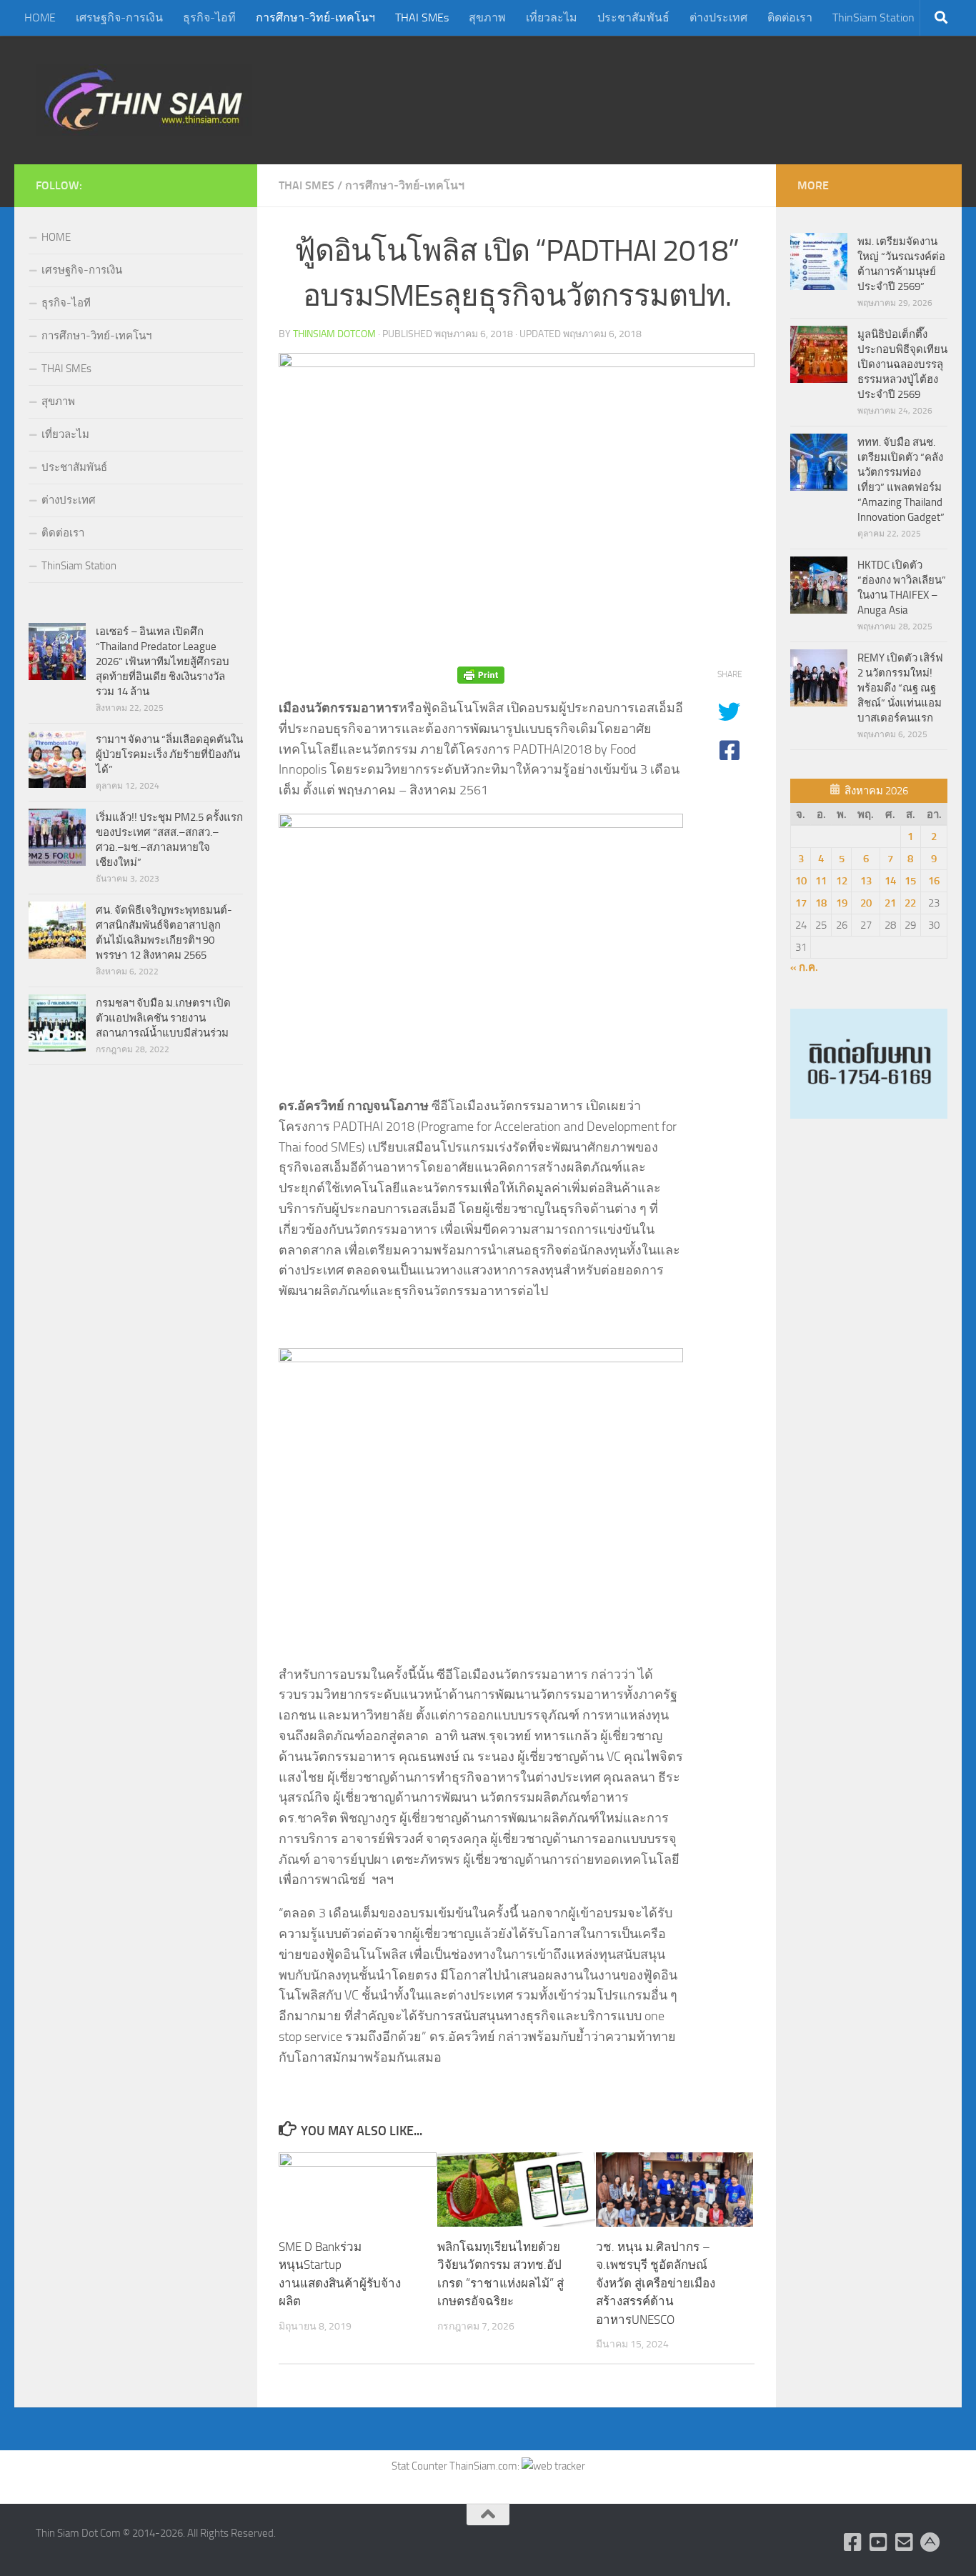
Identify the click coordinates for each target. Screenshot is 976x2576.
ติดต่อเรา (790, 18)
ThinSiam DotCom (334, 334)
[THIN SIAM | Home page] (144, 100)
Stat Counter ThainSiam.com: (457, 2466)
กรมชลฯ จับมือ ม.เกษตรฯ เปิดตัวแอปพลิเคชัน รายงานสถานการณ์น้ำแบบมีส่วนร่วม (163, 1018)
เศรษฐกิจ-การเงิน (119, 18)
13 (866, 881)
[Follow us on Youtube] (879, 2542)
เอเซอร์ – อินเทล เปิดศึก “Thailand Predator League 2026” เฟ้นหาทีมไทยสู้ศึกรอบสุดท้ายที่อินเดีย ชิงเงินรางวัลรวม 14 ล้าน (163, 662)
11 (821, 881)
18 (821, 903)
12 (842, 881)
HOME (40, 18)
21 (890, 903)
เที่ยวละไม (552, 18)
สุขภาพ (487, 18)
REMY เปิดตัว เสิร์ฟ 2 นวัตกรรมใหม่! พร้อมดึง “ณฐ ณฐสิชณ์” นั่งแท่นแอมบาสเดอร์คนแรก (900, 688)
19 (842, 903)
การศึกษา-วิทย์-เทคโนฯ (315, 18)
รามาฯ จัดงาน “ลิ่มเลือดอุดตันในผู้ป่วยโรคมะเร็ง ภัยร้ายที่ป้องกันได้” (169, 754)
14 (890, 881)
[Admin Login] (930, 2542)
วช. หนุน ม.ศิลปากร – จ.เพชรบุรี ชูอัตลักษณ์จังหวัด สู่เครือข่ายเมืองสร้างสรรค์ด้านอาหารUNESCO (656, 2283)
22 (910, 903)
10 (801, 881)
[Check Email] (905, 2542)
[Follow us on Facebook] (853, 2542)
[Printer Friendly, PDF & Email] (481, 675)
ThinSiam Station (873, 18)
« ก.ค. (804, 967)
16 (934, 881)
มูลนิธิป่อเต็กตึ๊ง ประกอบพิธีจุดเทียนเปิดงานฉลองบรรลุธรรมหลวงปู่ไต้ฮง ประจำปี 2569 (902, 364)
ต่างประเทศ (718, 18)
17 (801, 903)
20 (866, 903)
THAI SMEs (422, 18)
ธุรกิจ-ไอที (209, 18)
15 (910, 881)
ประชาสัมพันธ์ (633, 18)
